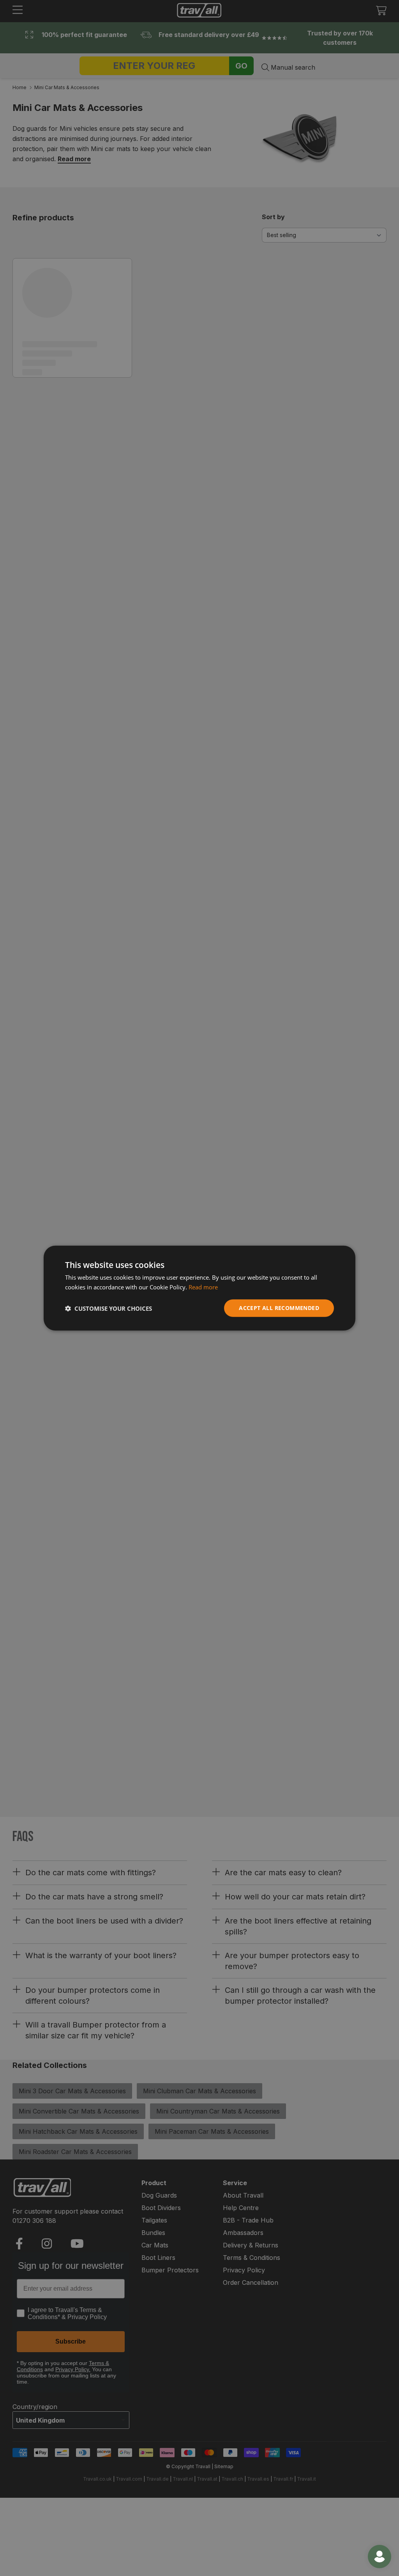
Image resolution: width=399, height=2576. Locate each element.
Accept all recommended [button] (279, 1308)
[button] (109, 1308)
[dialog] (199, 1288)
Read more (203, 1287)
